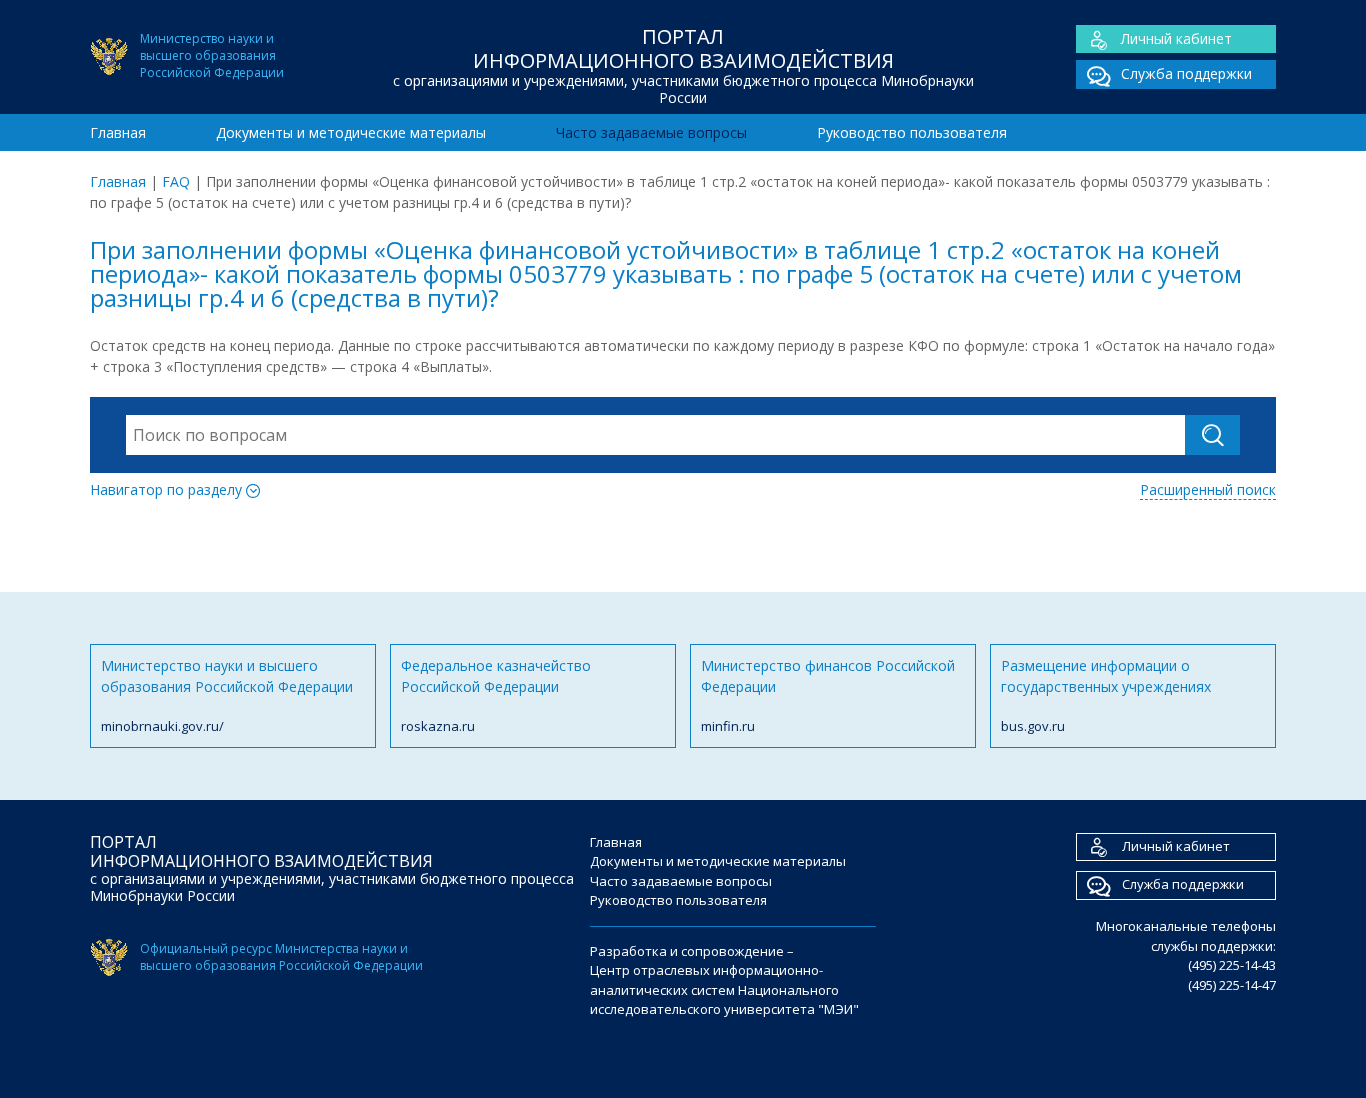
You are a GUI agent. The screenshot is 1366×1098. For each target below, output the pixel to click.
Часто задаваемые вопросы (651, 132)
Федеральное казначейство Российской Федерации (496, 695)
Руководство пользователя (912, 132)
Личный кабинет (1176, 38)
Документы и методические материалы (351, 132)
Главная (118, 132)
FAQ (176, 181)
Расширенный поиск (1208, 489)
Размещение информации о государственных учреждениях (1106, 695)
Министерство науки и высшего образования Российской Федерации (227, 695)
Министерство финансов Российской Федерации (828, 695)
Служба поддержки (1186, 73)
